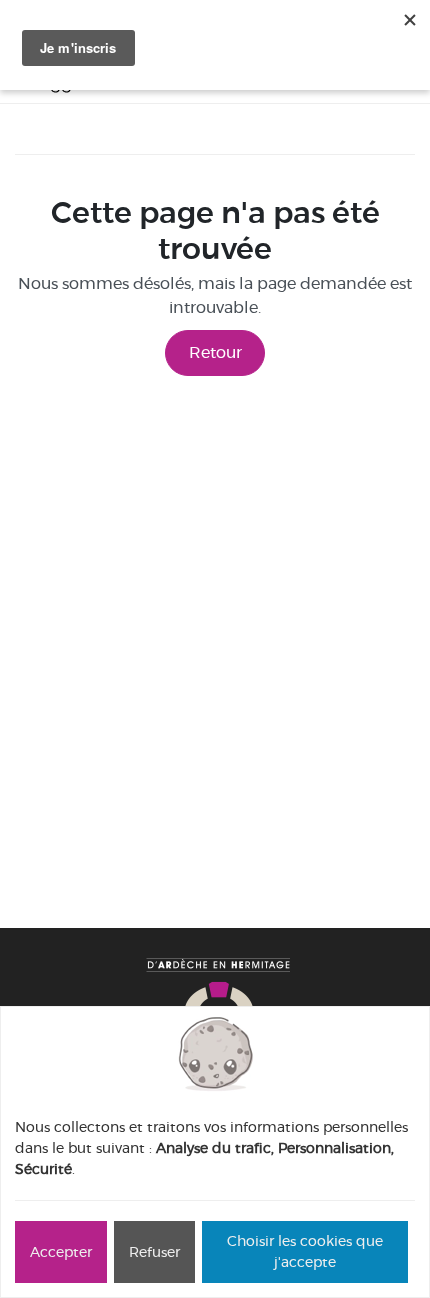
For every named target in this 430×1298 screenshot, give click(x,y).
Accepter (61, 1252)
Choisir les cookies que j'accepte (305, 1251)
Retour (215, 352)
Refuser (154, 1252)
